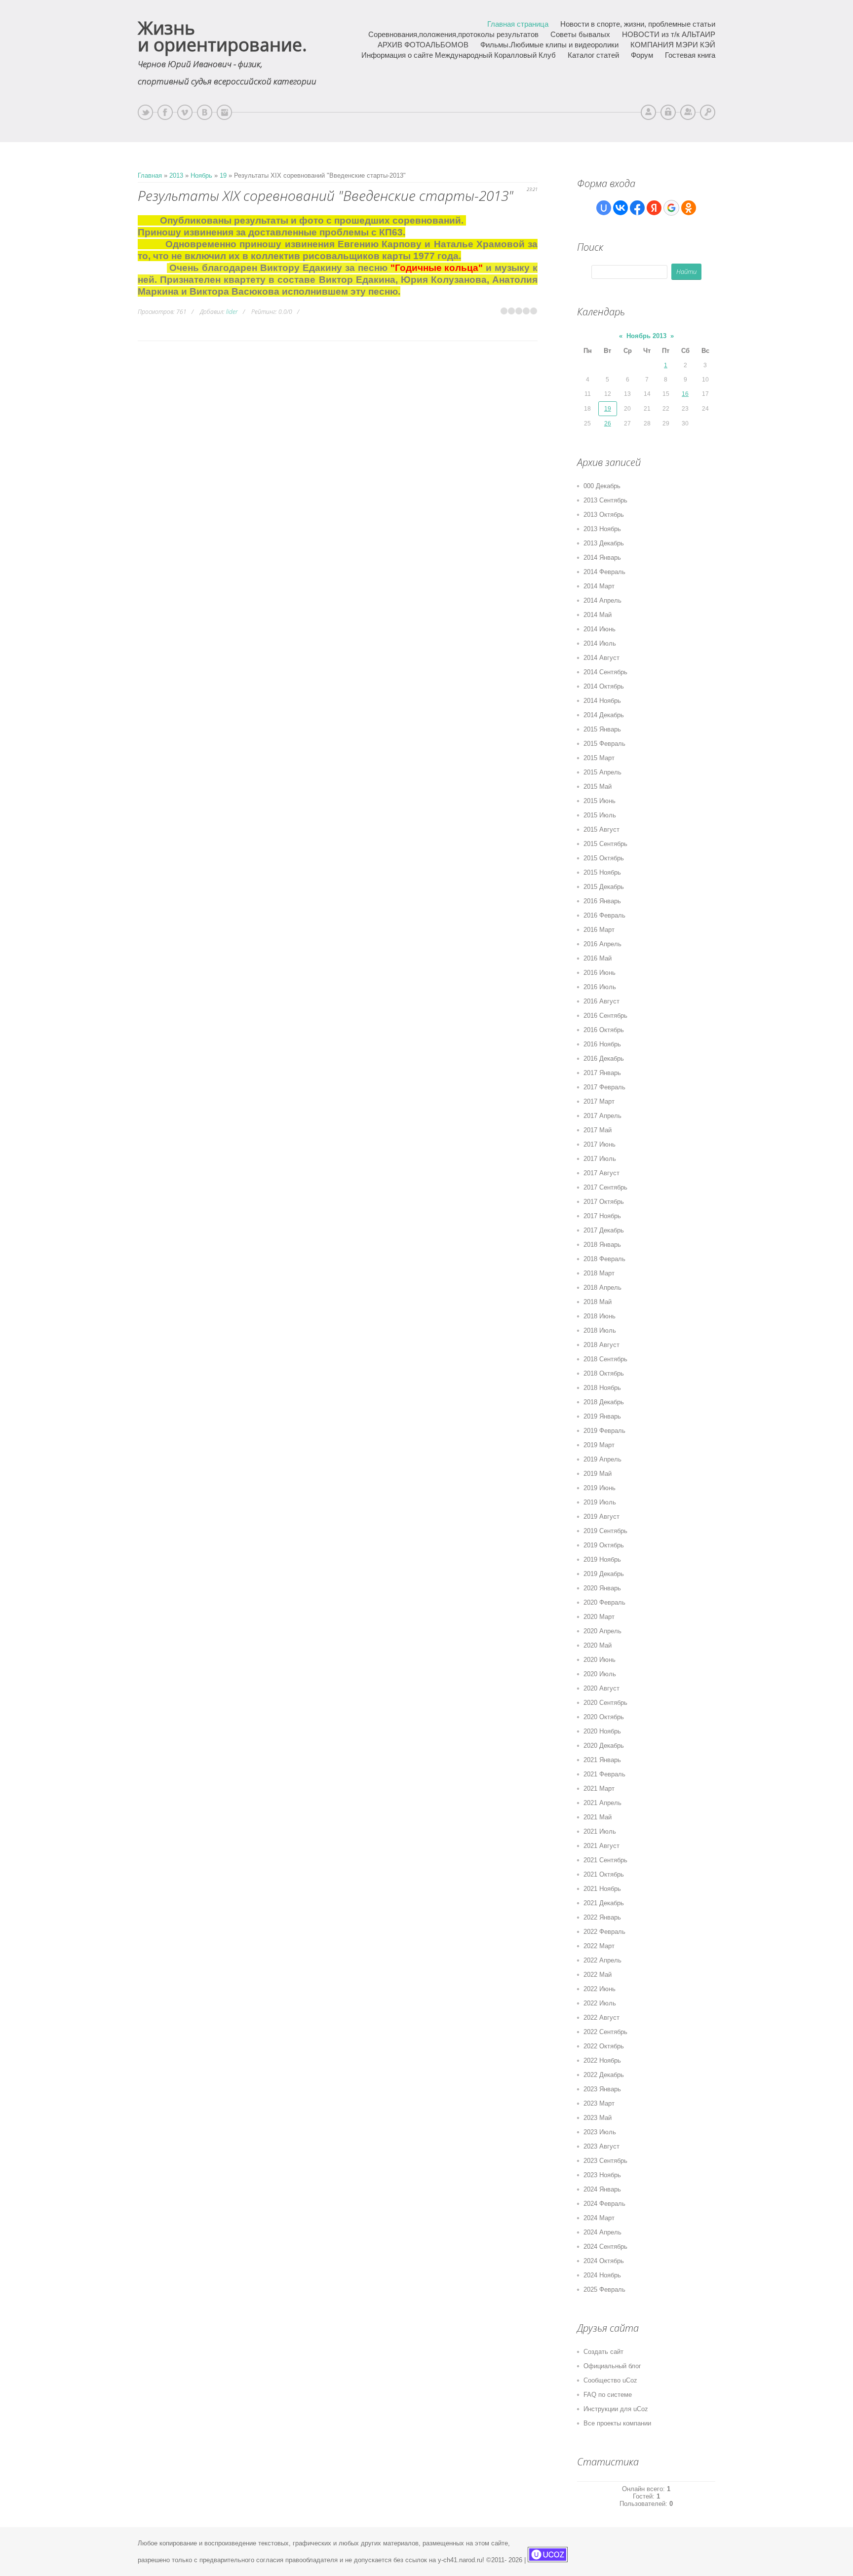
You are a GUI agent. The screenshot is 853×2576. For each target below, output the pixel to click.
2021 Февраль (604, 1774)
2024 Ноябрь (602, 2275)
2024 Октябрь (604, 2261)
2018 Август (601, 1345)
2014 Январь (602, 557)
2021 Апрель (602, 1803)
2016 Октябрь (604, 1030)
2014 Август (601, 658)
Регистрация (688, 112)
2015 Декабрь (604, 887)
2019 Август (601, 1517)
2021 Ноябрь (602, 1889)
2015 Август (601, 829)
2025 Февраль (604, 2289)
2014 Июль (600, 643)
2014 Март (599, 586)
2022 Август (601, 2018)
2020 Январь (602, 1588)
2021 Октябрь (604, 1874)
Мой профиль (648, 112)
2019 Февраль (604, 1431)
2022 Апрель (602, 1960)
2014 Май (598, 615)
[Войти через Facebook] (637, 208)
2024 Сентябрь (605, 2247)
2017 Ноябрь (602, 1216)
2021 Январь (602, 1760)
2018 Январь (602, 1245)
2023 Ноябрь (602, 2175)
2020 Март (599, 1617)
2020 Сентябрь (605, 1703)
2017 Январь (602, 1073)
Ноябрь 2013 (646, 336)
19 (223, 175)
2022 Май (598, 1975)
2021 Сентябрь (605, 1860)
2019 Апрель (602, 1459)
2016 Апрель (602, 944)
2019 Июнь (600, 1488)
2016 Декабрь (604, 1058)
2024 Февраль (604, 2204)
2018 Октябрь (604, 1373)
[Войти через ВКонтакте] (620, 208)
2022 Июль (600, 2003)
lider (232, 312)
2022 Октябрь (604, 2046)
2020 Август (601, 1688)
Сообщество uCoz (610, 2380)
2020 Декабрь (604, 1746)
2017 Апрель (602, 1116)
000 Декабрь (602, 486)
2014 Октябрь (604, 686)
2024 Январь (602, 2189)
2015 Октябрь (604, 858)
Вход (708, 112)
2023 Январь (602, 2089)
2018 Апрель (602, 1288)
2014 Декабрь (604, 715)
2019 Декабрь (604, 1574)
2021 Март (599, 1788)
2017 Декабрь (604, 1230)
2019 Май (598, 1474)
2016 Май (598, 958)
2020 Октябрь (604, 1717)
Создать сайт (603, 2352)
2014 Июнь (600, 629)
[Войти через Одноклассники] (689, 208)
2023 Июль (600, 2132)
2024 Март (599, 2218)
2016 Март (599, 930)
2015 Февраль (604, 744)
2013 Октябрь (604, 515)
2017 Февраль (604, 1087)
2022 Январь (602, 1917)
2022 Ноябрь (602, 2060)
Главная (150, 175)
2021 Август (601, 1846)
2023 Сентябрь (605, 2161)
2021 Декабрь (604, 1903)
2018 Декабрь (604, 1402)
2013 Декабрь (604, 543)
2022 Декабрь (604, 2075)
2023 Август (601, 2146)
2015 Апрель (602, 772)
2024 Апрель (602, 2232)
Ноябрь (201, 175)
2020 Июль (600, 1674)
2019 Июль (600, 1502)
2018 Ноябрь (602, 1388)
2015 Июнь (600, 801)
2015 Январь (602, 729)
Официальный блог (612, 2366)
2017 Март (599, 1101)
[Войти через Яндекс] (654, 208)
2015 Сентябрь (605, 844)
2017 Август (601, 1173)
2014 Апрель (602, 600)
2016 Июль (600, 987)
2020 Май (598, 1645)
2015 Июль (600, 815)
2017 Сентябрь (605, 1187)
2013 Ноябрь (602, 529)
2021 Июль (600, 1831)
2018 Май (598, 1302)
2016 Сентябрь (605, 1016)
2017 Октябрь (604, 1202)
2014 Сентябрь (605, 672)
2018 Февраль (604, 1259)
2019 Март (599, 1445)
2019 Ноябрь (602, 1559)
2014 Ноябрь (602, 701)
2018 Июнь (600, 1316)
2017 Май (598, 1130)
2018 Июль (600, 1330)
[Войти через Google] (671, 208)
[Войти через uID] (604, 208)
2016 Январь (602, 901)
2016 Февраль (604, 915)
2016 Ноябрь (602, 1044)
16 (685, 394)
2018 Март (599, 1273)
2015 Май (598, 787)
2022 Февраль (604, 1932)
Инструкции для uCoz (616, 2409)
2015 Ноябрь (602, 872)
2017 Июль (600, 1159)
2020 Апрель (602, 1631)
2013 (176, 175)
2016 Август (601, 1001)
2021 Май (598, 1817)
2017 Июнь (600, 1144)
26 (608, 423)
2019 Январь (602, 1416)
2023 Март (599, 2103)
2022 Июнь (600, 1989)
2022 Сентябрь (605, 2032)
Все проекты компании (617, 2423)
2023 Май (598, 2118)
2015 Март (599, 758)
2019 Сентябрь (605, 1531)
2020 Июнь (600, 1660)
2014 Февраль (604, 572)
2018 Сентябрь (605, 1359)
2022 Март (599, 1946)
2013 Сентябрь (605, 500)
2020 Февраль (604, 1602)
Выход (668, 112)
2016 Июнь (600, 973)
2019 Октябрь (604, 1545)
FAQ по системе (608, 2395)
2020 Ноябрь (602, 1731)
